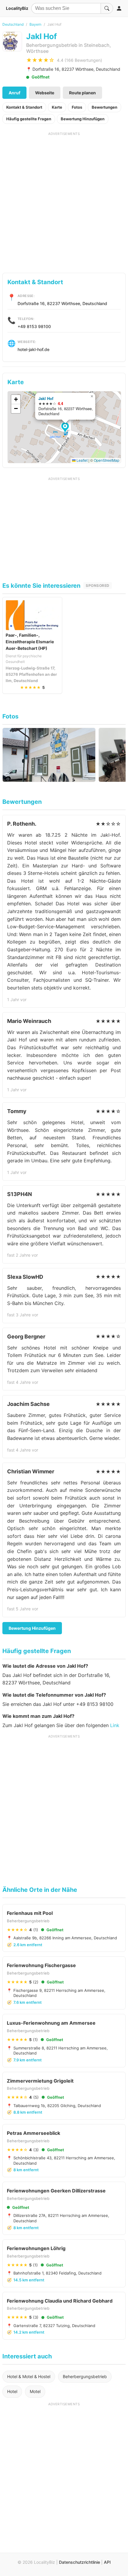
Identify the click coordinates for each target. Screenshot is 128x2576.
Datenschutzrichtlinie (79, 2562)
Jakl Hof (46, 398)
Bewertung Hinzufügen (83, 119)
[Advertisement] (64, 200)
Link (115, 1725)
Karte (57, 107)
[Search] (107, 8)
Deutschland (13, 24)
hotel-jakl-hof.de (33, 349)
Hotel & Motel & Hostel (29, 2376)
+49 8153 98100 (34, 326)
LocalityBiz (17, 8)
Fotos (77, 107)
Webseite (45, 93)
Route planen (82, 93)
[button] (66, 428)
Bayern (35, 24)
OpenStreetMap (107, 460)
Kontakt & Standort (24, 107)
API (107, 2562)
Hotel (12, 2391)
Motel (35, 2391)
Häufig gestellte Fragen (29, 119)
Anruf (14, 93)
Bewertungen (104, 107)
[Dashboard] (119, 8)
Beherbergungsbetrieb (85, 2376)
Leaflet (82, 460)
